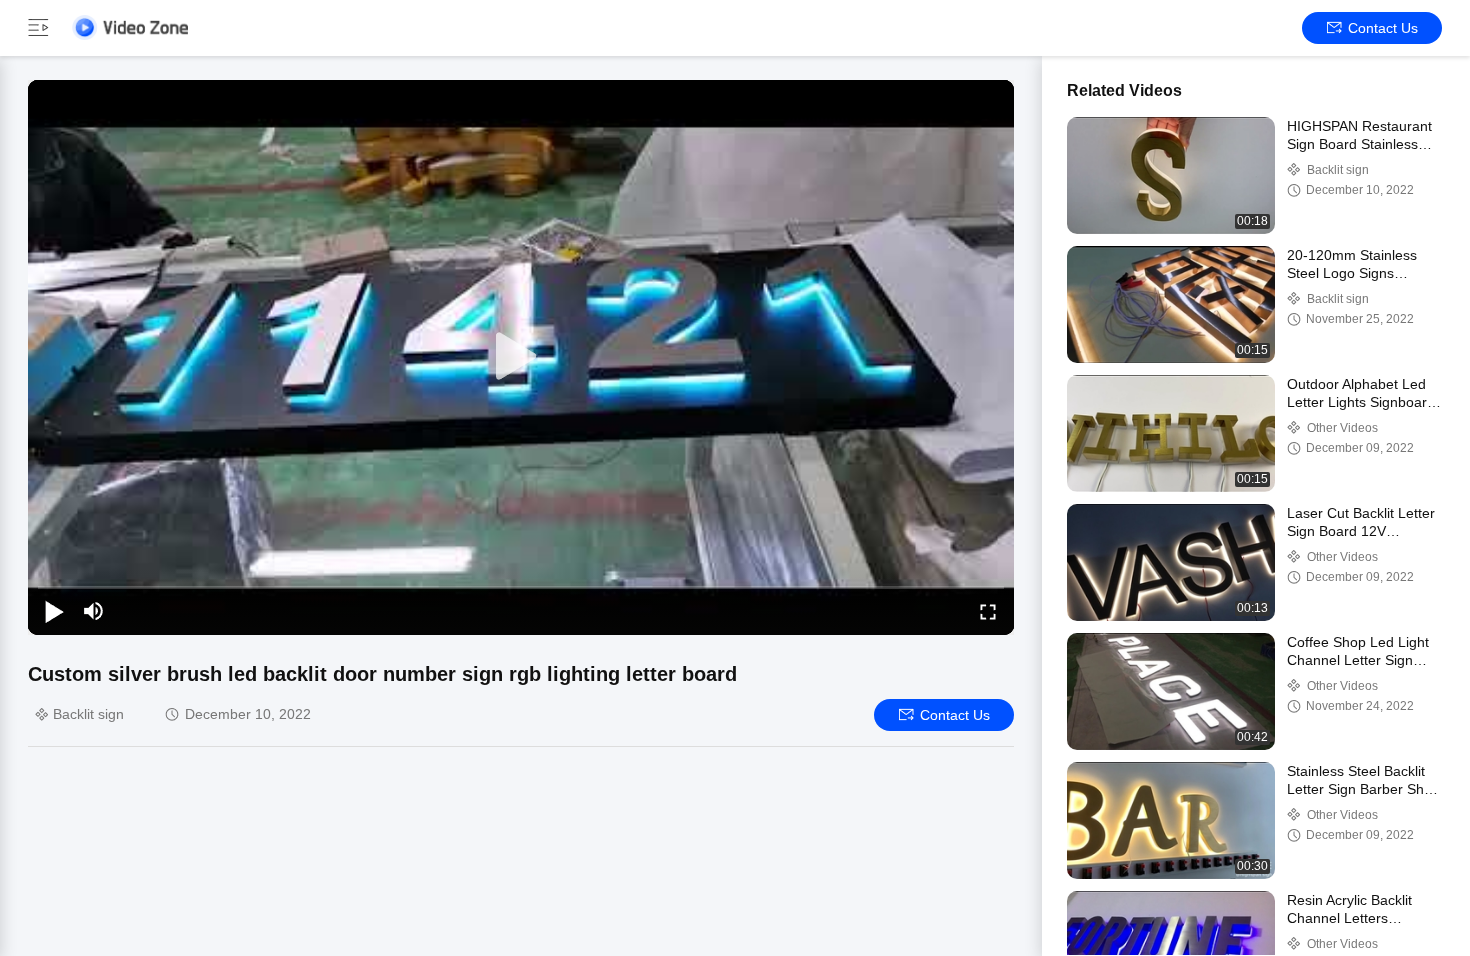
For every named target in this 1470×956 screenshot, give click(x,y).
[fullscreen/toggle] (988, 611)
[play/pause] (54, 611)
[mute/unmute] (94, 611)
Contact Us (1383, 28)
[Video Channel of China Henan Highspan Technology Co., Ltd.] (130, 27)
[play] (521, 357)
